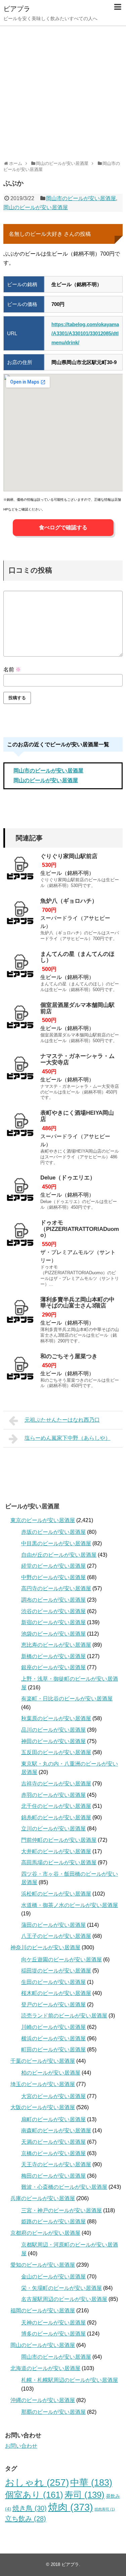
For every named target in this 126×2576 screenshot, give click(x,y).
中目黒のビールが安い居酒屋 (56, 1543)
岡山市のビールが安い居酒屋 (81, 198)
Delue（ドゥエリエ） (68, 1178)
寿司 (85, 2495)
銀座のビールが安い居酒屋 (53, 1667)
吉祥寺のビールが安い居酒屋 (56, 1784)
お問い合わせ (21, 2446)
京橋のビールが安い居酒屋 (53, 2153)
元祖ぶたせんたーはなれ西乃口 (62, 1420)
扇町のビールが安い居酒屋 (53, 2119)
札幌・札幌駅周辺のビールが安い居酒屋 (70, 2380)
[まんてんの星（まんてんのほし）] (20, 968)
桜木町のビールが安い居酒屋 (56, 1993)
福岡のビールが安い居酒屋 (43, 2311)
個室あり (34, 2495)
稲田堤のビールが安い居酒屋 (56, 1971)
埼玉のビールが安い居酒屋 (43, 2084)
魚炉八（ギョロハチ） (69, 901)
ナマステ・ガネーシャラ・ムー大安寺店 (77, 1059)
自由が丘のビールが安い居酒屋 (59, 1555)
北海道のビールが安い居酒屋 (45, 2368)
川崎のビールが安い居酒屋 (53, 2027)
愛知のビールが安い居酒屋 (43, 2265)
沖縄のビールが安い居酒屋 (43, 2400)
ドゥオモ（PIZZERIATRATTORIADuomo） (80, 1229)
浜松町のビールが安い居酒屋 (56, 1894)
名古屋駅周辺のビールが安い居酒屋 (64, 2299)
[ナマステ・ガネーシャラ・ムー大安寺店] (20, 1070)
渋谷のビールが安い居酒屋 (53, 1611)
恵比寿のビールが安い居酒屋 (56, 1645)
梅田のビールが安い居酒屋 (53, 2176)
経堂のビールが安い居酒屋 (53, 1566)
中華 (91, 2483)
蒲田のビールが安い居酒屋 (53, 1925)
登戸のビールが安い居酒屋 (53, 2005)
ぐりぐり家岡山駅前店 (69, 856)
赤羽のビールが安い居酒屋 (53, 1795)
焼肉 (71, 2507)
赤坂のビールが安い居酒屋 (53, 1532)
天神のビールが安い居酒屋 (53, 2323)
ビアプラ (17, 9)
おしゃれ (37, 2482)
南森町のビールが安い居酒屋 (56, 2130)
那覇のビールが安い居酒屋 (53, 2412)
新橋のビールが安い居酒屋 (53, 1656)
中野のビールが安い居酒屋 (53, 1577)
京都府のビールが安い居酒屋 (45, 2233)
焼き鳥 (30, 2508)
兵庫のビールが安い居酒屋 (43, 2198)
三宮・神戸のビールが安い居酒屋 (61, 2210)
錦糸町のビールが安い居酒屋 (56, 1817)
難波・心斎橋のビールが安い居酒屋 (64, 2187)
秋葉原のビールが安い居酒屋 (56, 1718)
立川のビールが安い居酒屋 (53, 1829)
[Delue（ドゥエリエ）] (20, 1192)
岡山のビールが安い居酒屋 (36, 207)
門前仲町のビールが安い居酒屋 (59, 1840)
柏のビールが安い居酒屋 (51, 2073)
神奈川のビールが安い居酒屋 (45, 1947)
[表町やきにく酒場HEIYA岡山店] (20, 1127)
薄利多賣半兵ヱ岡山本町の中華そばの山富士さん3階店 (77, 1303)
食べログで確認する (63, 527)
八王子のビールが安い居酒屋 (56, 1936)
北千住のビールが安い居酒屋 (56, 1806)
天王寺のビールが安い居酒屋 (56, 2164)
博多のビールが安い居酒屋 (53, 2334)
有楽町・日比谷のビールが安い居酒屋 (67, 1699)
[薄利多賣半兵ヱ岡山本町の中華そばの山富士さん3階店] (20, 1314)
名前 (12, 670)
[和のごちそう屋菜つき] (20, 1370)
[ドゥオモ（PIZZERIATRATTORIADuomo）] (20, 1237)
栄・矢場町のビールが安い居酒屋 (61, 2288)
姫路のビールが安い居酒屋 (53, 2222)
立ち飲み (26, 2519)
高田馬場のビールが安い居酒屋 (59, 1862)
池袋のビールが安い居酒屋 (53, 1634)
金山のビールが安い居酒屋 (53, 2277)
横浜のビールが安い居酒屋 (53, 2038)
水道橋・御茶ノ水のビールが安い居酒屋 (70, 1905)
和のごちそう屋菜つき (69, 1356)
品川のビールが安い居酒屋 (53, 1730)
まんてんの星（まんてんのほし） (77, 957)
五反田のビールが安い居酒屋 (56, 1752)
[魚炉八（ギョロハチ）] (20, 915)
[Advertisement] (63, 91)
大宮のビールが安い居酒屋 (53, 2096)
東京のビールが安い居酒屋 (43, 1520)
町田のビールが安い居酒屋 (53, 2050)
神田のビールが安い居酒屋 (53, 1741)
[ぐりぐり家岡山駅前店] (20, 870)
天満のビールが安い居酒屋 (53, 2142)
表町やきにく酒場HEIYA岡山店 (77, 1116)
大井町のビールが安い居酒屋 (56, 1851)
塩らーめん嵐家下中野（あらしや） (68, 1438)
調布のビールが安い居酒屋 (53, 1600)
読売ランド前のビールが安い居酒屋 (64, 2016)
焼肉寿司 (105, 2509)
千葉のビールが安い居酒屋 (43, 2061)
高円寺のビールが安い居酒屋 (56, 1588)
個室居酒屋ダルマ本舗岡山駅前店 (77, 1008)
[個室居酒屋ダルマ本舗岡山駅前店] (20, 1019)
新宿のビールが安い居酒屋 (53, 1622)
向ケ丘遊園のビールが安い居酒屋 (61, 1960)
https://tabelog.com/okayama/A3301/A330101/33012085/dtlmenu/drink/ (85, 333)
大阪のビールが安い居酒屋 (43, 2107)
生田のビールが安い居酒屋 (53, 1982)
